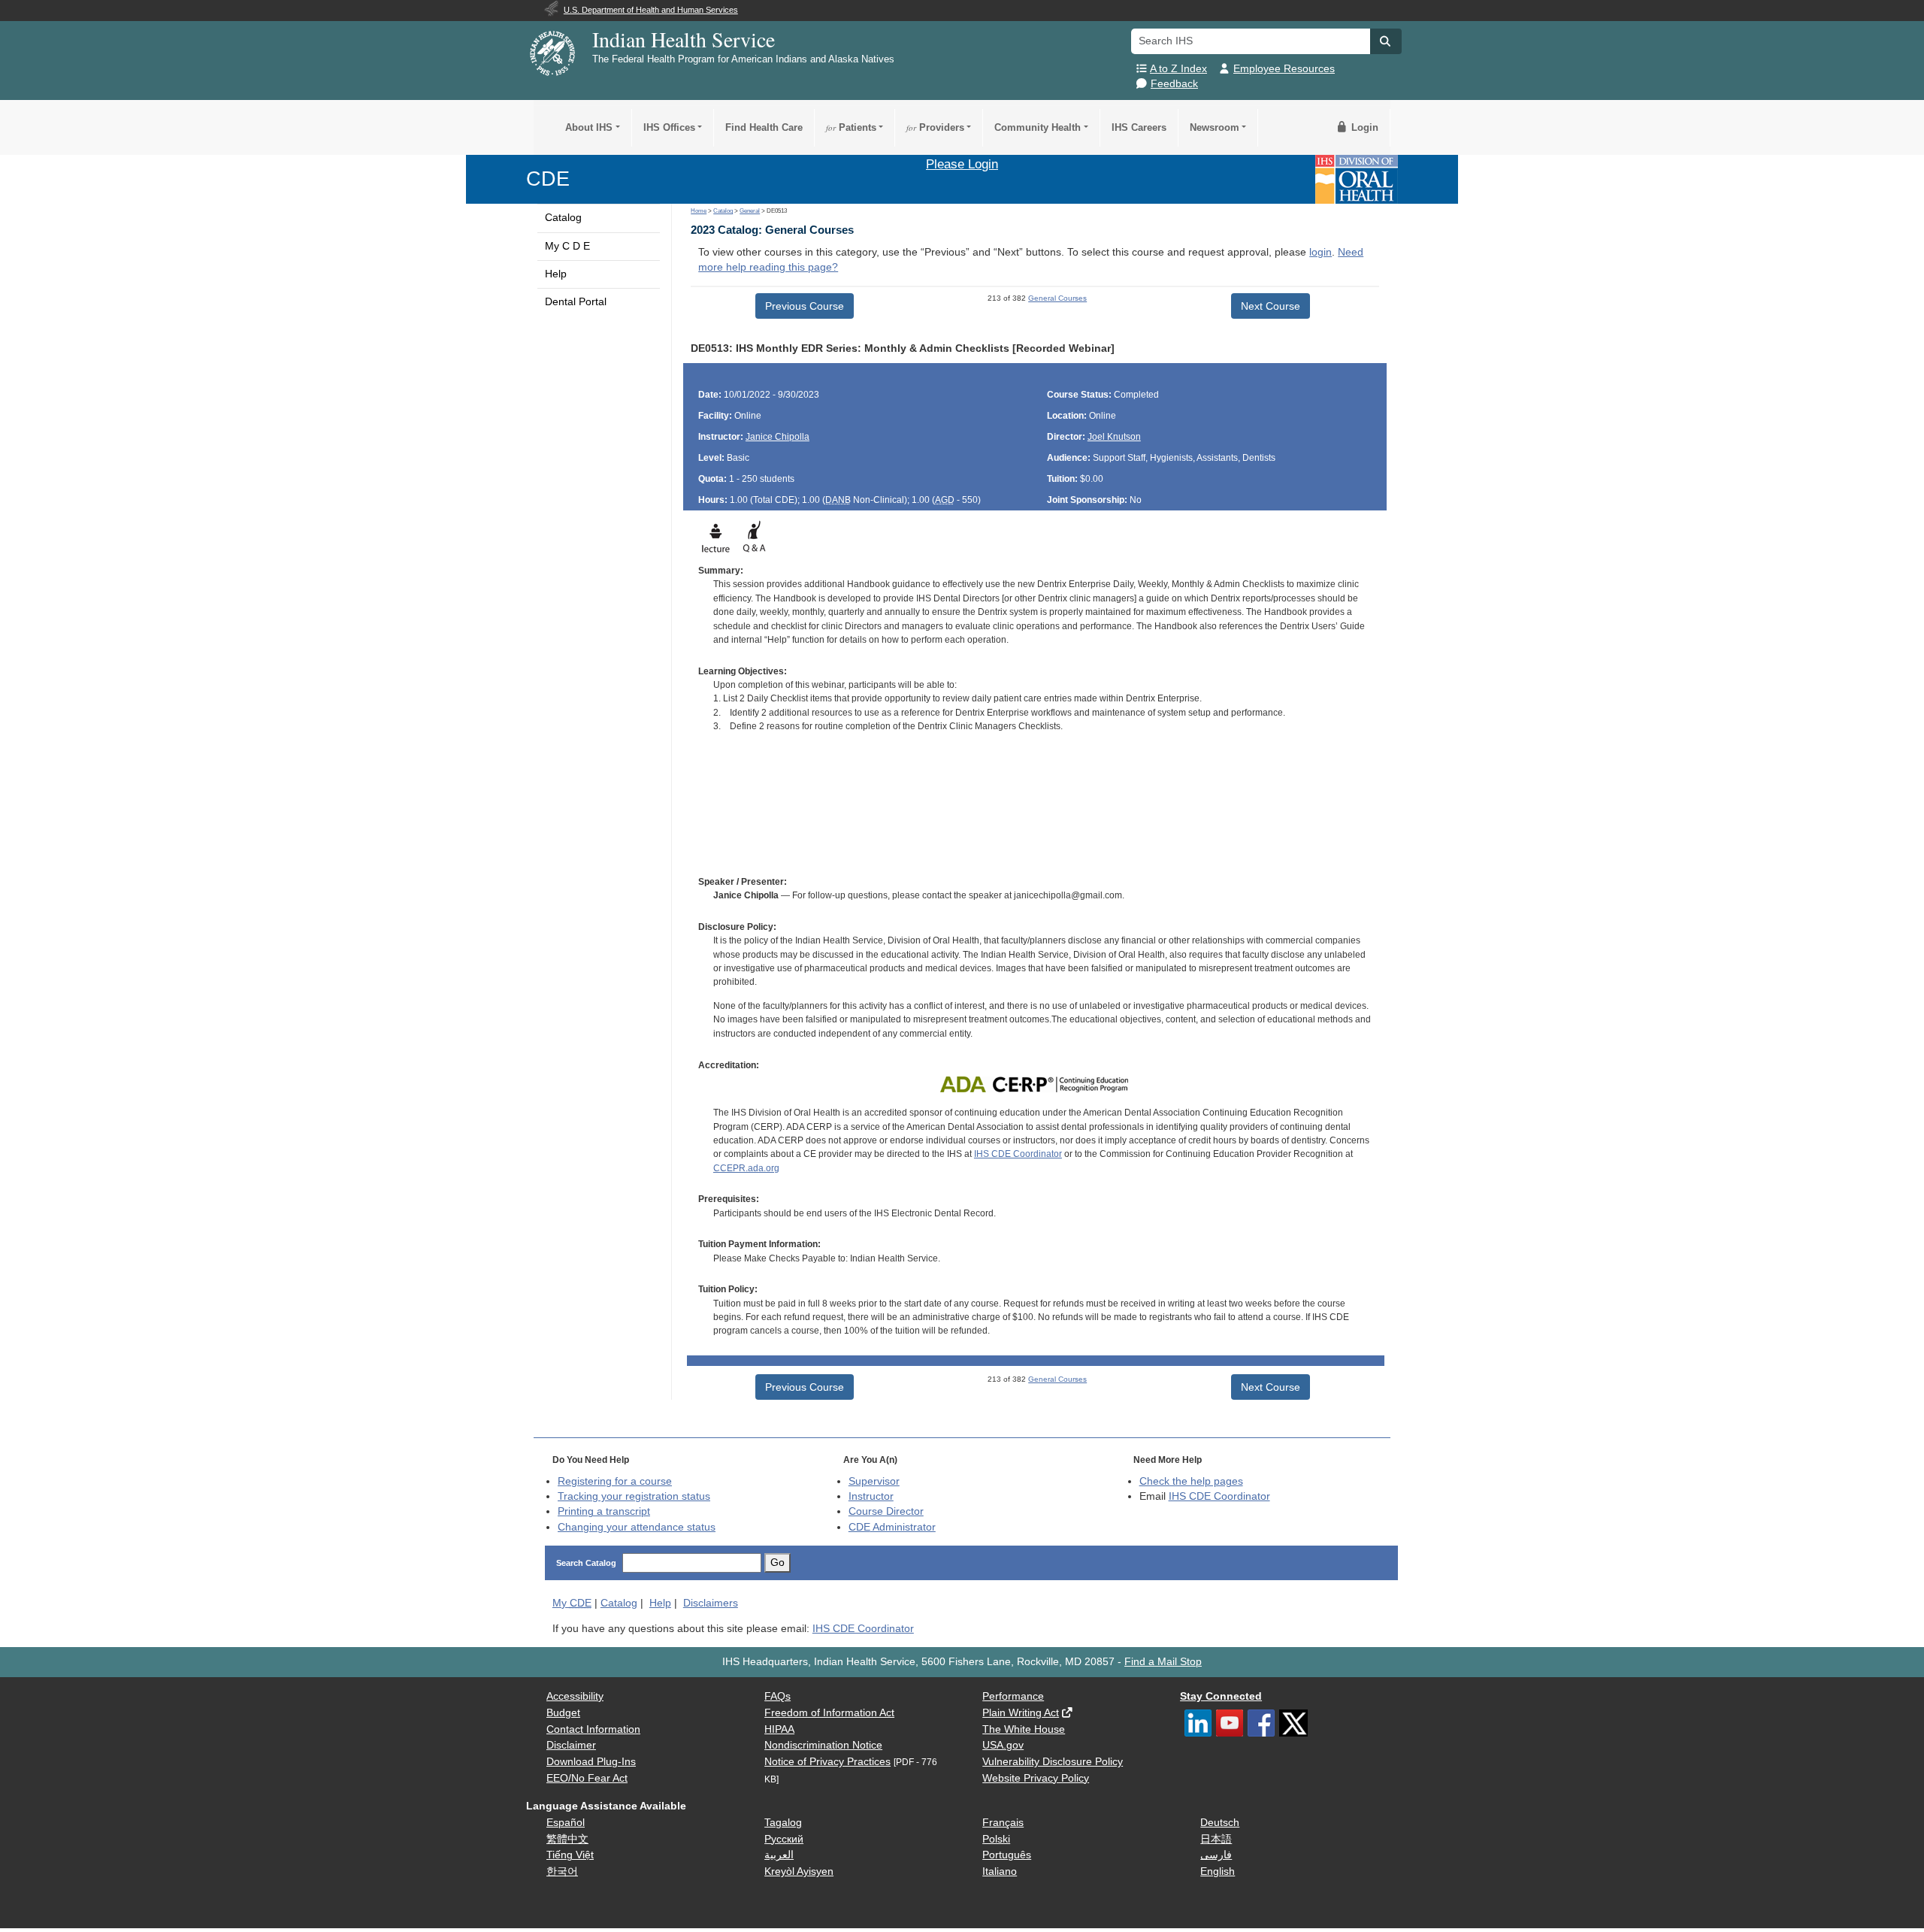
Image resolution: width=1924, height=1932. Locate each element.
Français (1003, 1823)
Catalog (563, 218)
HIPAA (779, 1729)
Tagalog (783, 1823)
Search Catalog (586, 1563)
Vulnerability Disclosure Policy (1053, 1762)
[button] (1386, 41)
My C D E (567, 246)
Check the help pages (1191, 1481)
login (1320, 252)
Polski (996, 1839)
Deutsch (1220, 1823)
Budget (563, 1713)
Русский (784, 1839)
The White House (1024, 1729)
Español (566, 1823)
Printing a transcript (604, 1511)
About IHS (589, 127)
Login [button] (1363, 127)
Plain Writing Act (1021, 1713)
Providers (935, 127)
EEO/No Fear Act (587, 1778)
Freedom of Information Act (829, 1713)
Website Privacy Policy (1036, 1778)
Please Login (962, 164)
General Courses (1057, 298)
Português (1007, 1855)
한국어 (562, 1871)
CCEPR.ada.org (746, 1168)
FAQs (777, 1696)
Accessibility (575, 1696)
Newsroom (1215, 127)
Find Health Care (764, 127)
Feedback (1174, 84)
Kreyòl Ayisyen (799, 1871)
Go (777, 1563)
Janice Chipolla (777, 437)
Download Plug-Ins (591, 1762)
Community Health (1038, 127)
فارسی (1216, 1855)
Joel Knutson (1114, 437)
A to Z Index (1178, 69)
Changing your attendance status (637, 1527)
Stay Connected (1221, 1696)
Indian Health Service (684, 39)
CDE (548, 179)
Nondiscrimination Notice (823, 1745)
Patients (851, 127)
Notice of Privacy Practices (827, 1762)
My (572, 1603)
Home (699, 211)
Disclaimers (711, 1603)
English (1218, 1871)
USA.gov (1003, 1745)
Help (556, 274)
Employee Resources (1284, 69)
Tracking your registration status (634, 1496)
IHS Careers (1139, 127)
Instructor (871, 1496)
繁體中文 (567, 1839)
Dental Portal (576, 302)
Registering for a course (615, 1481)
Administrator (892, 1527)
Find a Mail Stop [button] (1163, 1662)
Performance (1013, 1696)
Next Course (1271, 306)
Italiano (1000, 1871)
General (750, 211)
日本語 (1216, 1839)
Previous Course (805, 306)
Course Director (886, 1511)
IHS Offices (669, 127)
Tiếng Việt (570, 1855)
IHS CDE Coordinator (1018, 1154)
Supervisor (874, 1481)
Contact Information (593, 1729)
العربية (779, 1855)
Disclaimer (571, 1745)
